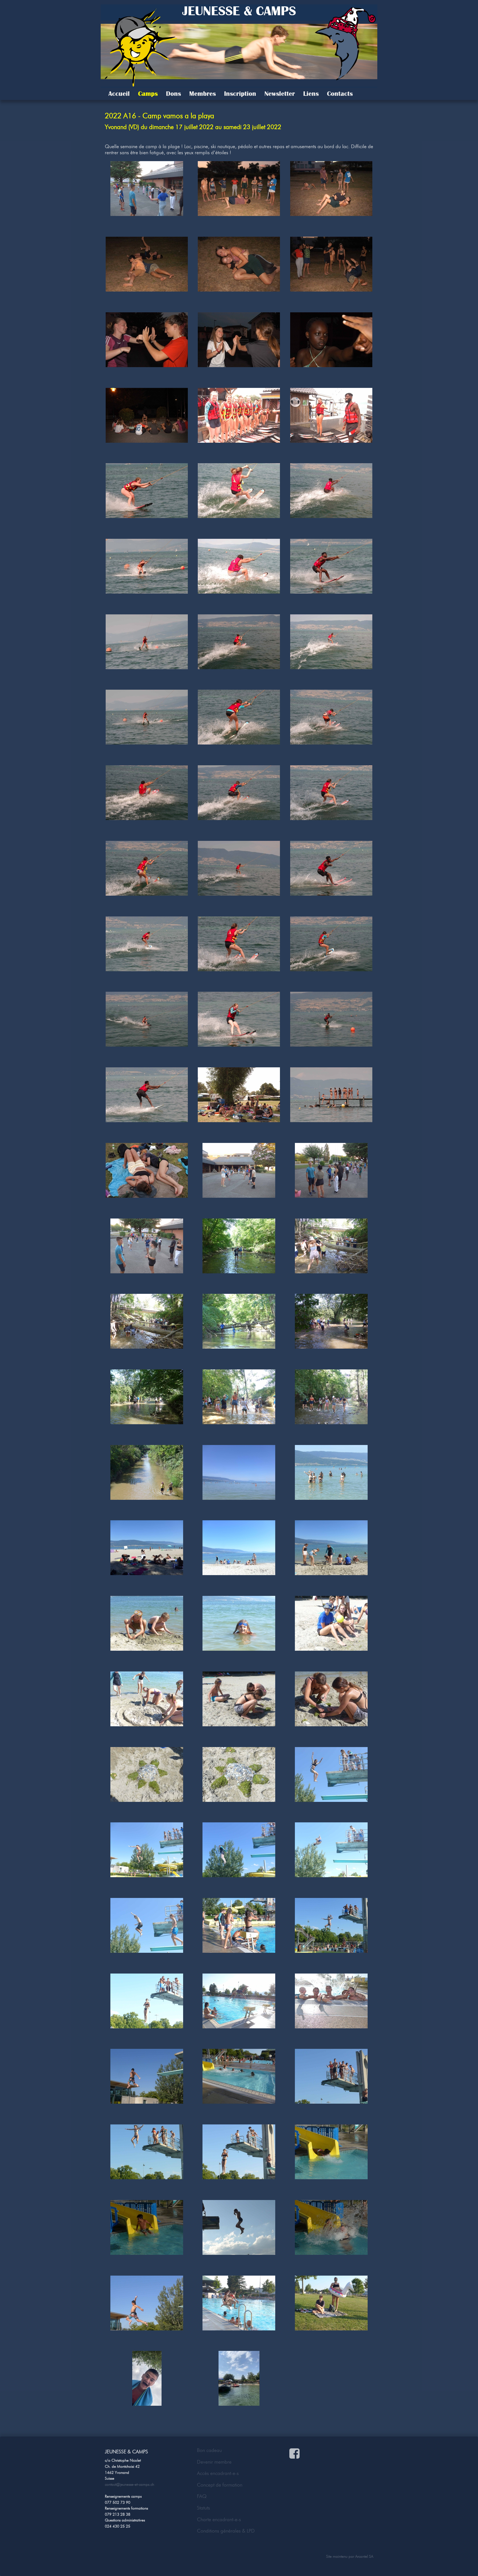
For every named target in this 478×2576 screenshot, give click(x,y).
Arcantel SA (364, 2556)
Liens (311, 94)
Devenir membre (214, 2462)
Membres (202, 94)
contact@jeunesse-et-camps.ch (129, 2484)
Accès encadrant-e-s (218, 2473)
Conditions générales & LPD (226, 2531)
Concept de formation (220, 2485)
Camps (148, 94)
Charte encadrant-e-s (219, 2520)
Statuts (203, 2508)
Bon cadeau (209, 2450)
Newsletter (280, 94)
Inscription (240, 94)
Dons (173, 94)
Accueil (119, 94)
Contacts (340, 94)
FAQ (202, 2496)
